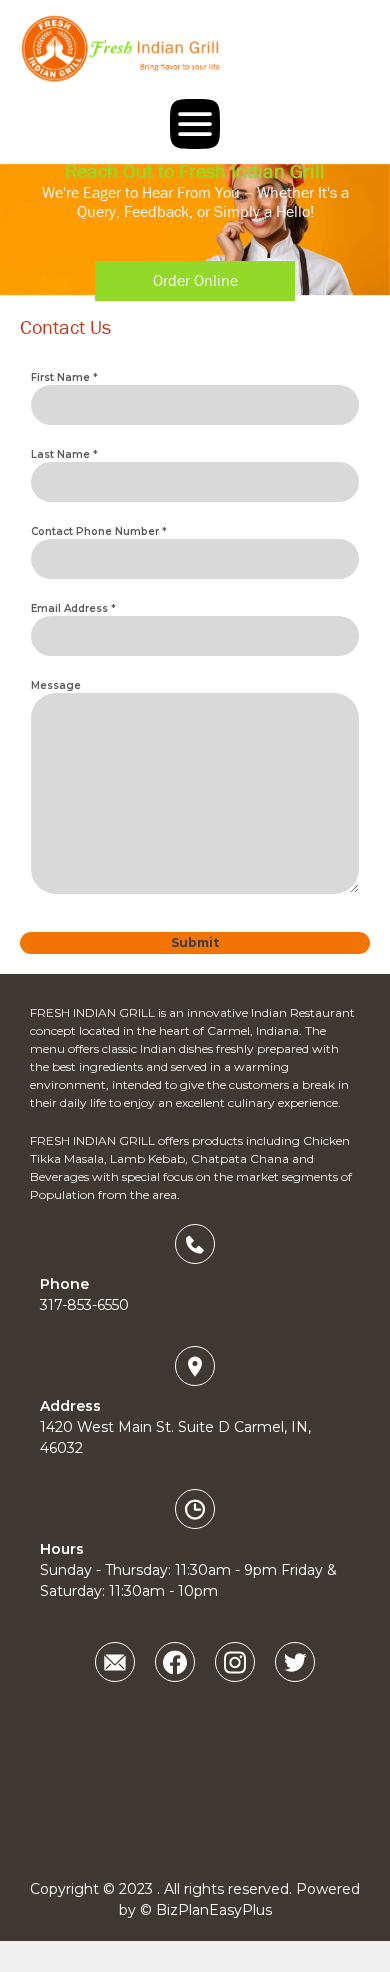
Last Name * (64, 454)
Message (56, 685)
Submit (195, 942)
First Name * (64, 377)
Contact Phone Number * (99, 531)
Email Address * (73, 608)
